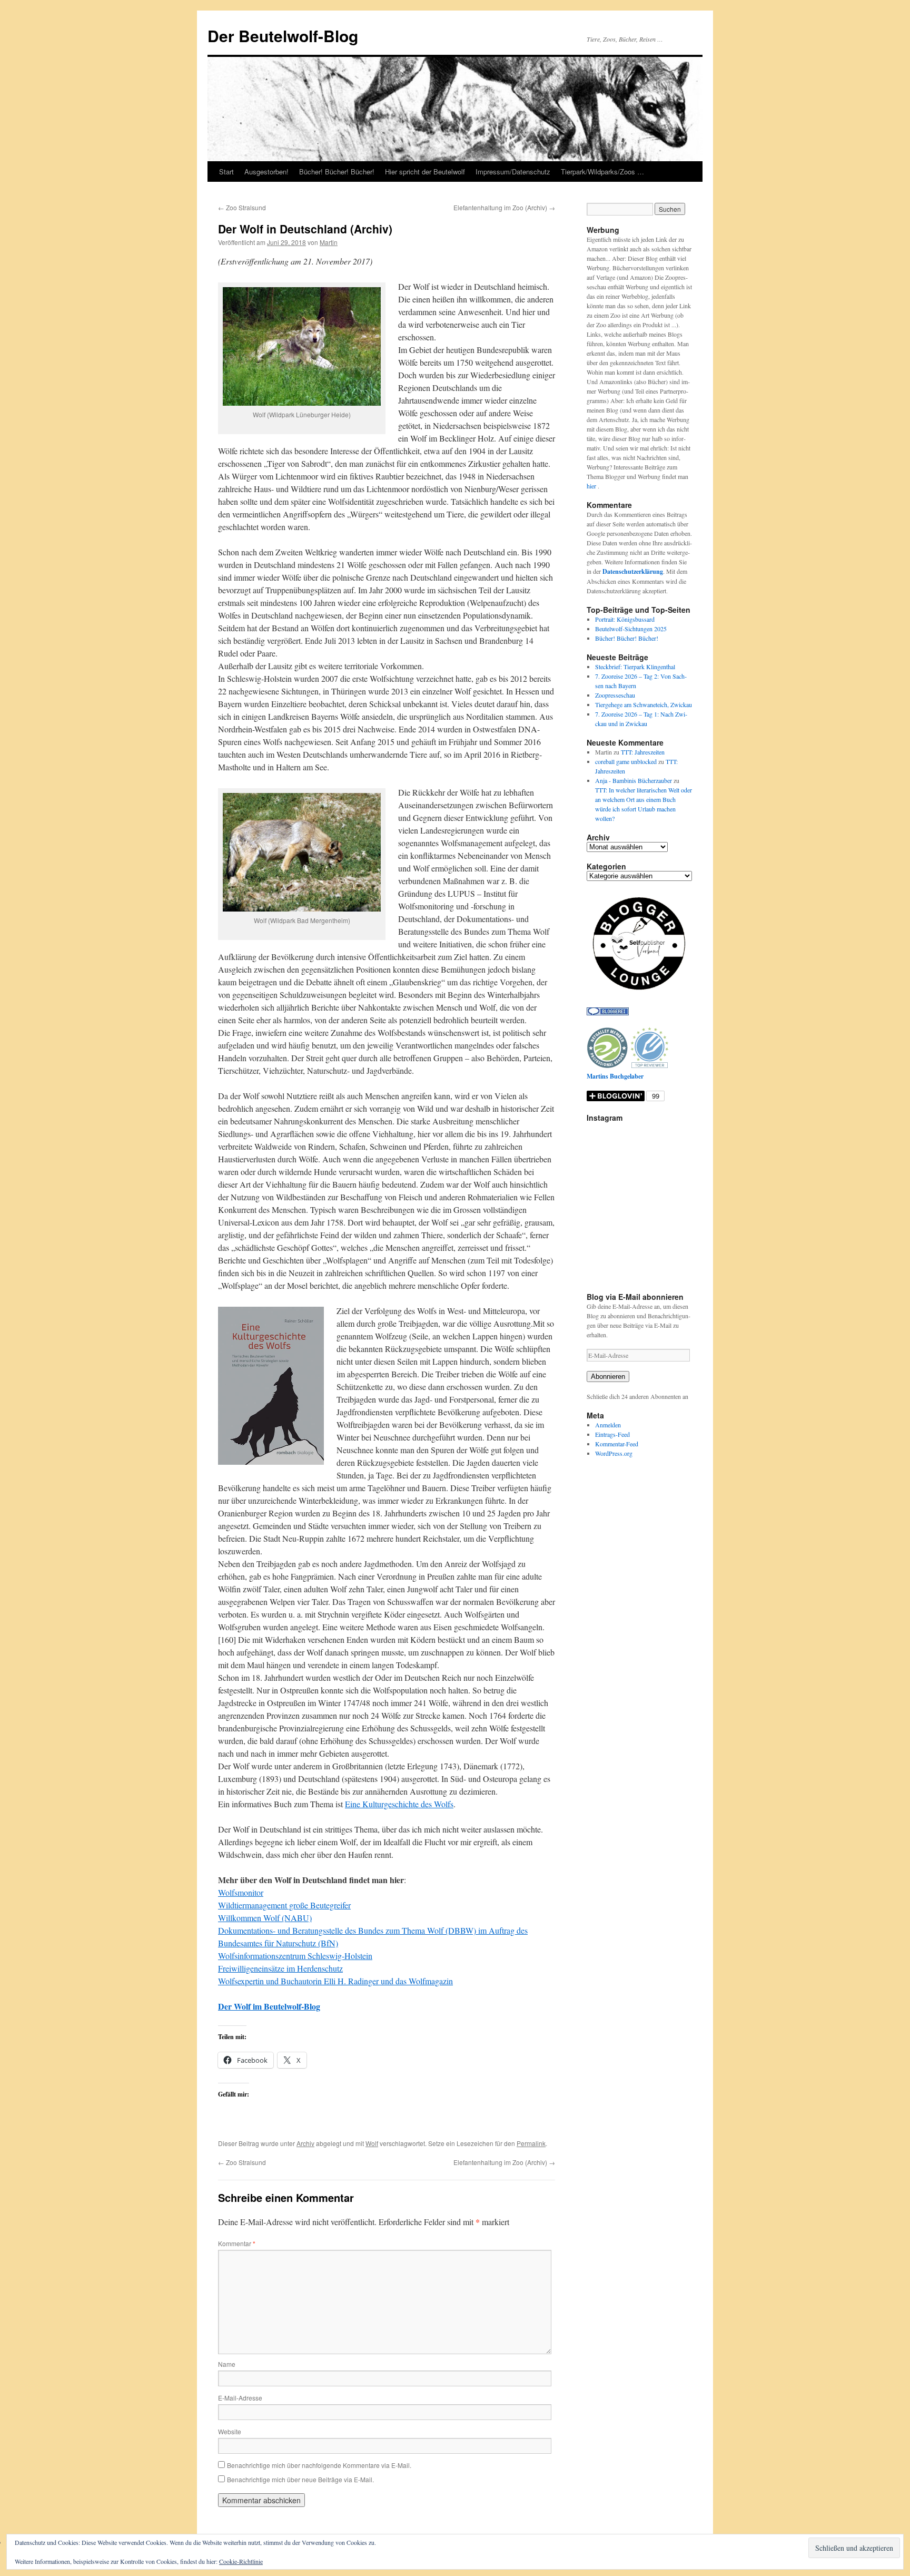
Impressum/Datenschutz (513, 172)
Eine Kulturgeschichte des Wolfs (399, 1804)
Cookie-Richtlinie (241, 2561)
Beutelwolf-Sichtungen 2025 (631, 629)
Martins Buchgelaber (615, 1076)
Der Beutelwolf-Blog (283, 36)
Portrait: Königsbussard (625, 619)
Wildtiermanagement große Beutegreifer (284, 1905)
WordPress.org (614, 1453)
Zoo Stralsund (242, 207)
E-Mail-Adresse (240, 2398)
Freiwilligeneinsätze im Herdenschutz (280, 1968)
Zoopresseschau (615, 695)
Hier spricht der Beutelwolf (425, 172)
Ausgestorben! (266, 172)
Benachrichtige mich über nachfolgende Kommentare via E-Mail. (319, 2465)
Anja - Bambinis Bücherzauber (634, 780)
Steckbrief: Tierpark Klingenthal (635, 667)
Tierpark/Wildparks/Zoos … (602, 172)
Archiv (305, 2143)
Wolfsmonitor (241, 1892)
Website (230, 2431)
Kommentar (237, 2243)
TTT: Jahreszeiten (643, 752)
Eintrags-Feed (612, 1434)
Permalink (531, 2143)
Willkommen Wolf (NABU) (265, 1918)
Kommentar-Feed (617, 1444)
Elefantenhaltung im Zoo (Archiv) (504, 207)
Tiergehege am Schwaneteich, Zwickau (644, 704)
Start (226, 172)
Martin (329, 242)
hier (592, 486)
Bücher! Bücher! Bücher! (337, 172)
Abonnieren (608, 1377)
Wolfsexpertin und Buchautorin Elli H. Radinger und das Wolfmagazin (335, 1981)
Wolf (372, 2143)
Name (227, 2364)
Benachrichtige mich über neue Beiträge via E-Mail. (300, 2479)
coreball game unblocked (626, 761)
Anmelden (608, 1425)
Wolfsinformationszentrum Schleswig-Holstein (295, 1956)
